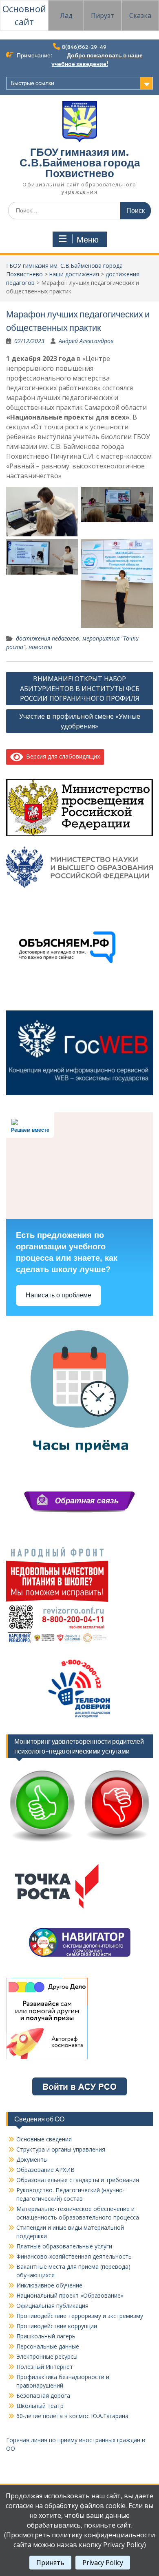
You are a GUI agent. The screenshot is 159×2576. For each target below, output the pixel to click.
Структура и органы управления (61, 2149)
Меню (88, 240)
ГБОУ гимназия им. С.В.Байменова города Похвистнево (80, 163)
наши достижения (74, 274)
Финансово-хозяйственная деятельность (74, 2256)
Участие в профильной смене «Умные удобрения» (80, 721)
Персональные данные (48, 2346)
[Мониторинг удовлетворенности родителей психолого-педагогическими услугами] (79, 1843)
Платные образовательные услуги (64, 2246)
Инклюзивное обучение (49, 2285)
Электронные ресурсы (47, 2356)
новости (40, 647)
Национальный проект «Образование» (70, 2295)
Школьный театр (40, 2406)
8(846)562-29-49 (84, 47)
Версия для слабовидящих (62, 756)
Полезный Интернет (45, 2367)
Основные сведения (44, 2139)
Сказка (140, 15)
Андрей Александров (86, 341)
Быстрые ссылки (32, 83)
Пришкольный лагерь (46, 2336)
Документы (32, 2159)
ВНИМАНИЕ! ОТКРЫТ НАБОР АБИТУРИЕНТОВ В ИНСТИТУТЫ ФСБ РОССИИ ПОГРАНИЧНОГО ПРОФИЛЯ (80, 689)
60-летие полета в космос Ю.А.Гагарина (72, 2416)
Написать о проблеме (59, 1295)
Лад (66, 15)
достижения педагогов (47, 638)
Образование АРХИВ (45, 2170)
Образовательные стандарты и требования (78, 2180)
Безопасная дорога (43, 2396)
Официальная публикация (52, 2306)
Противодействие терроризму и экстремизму (80, 2316)
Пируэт (103, 15)
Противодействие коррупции (57, 2326)
